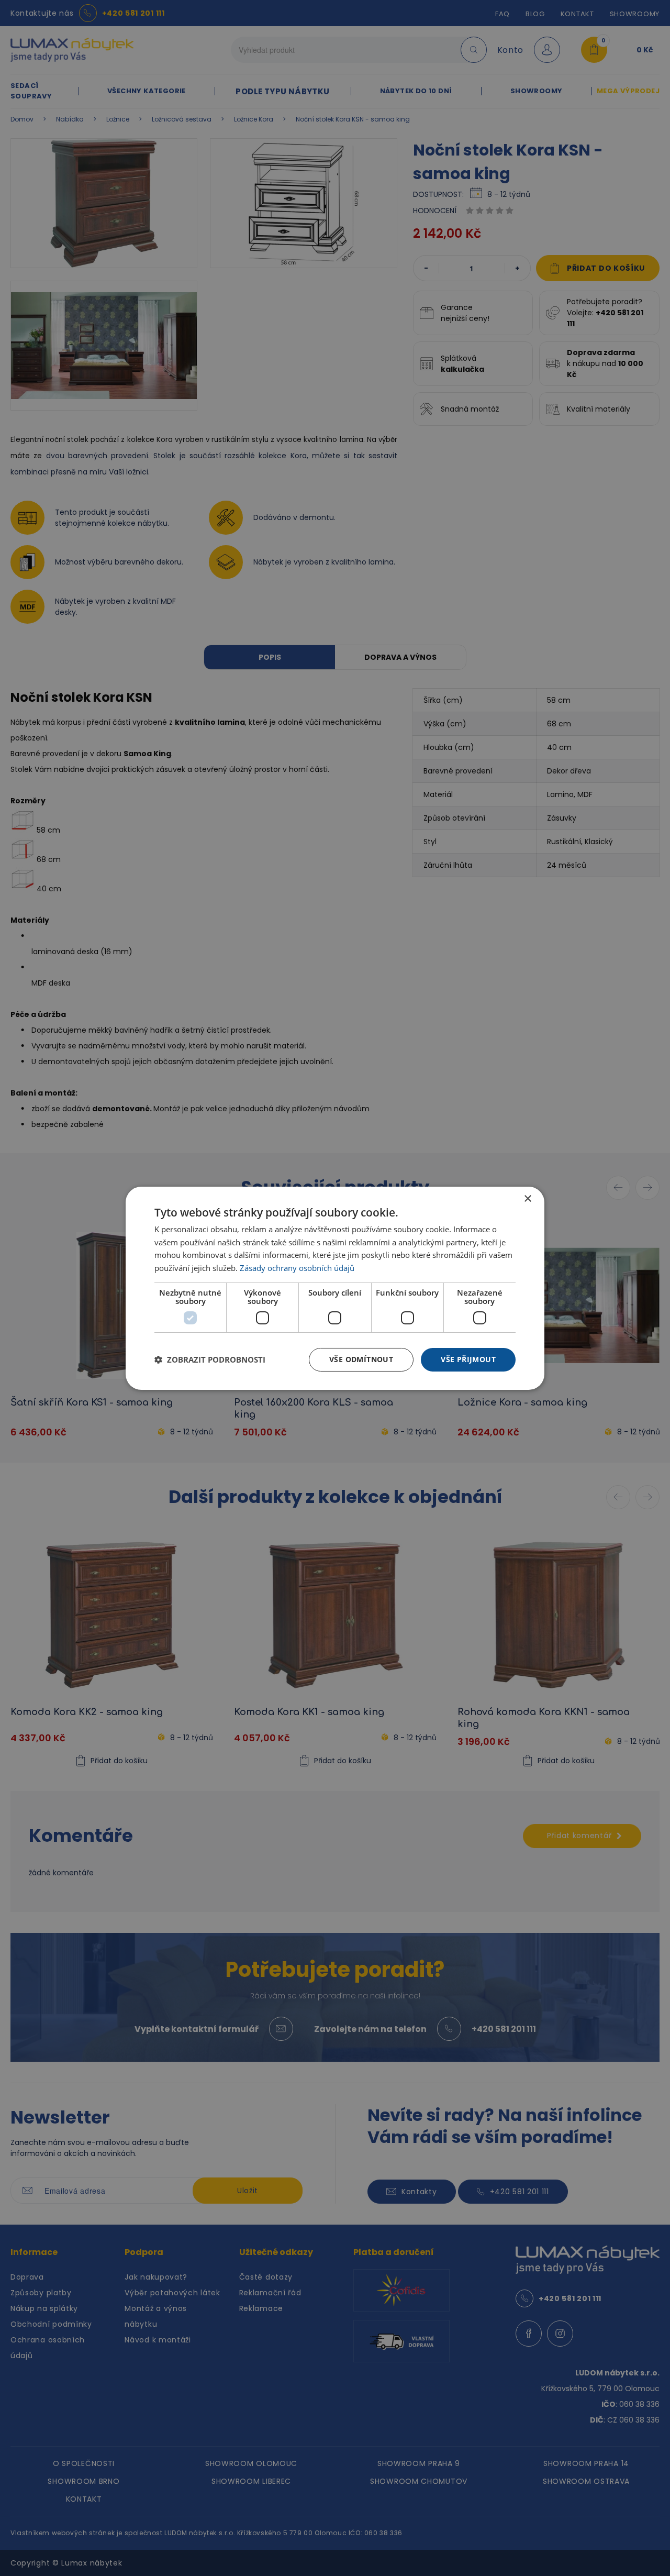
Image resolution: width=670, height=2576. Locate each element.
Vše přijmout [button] (468, 1359)
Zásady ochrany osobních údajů (297, 1268)
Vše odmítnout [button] (361, 1359)
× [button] (527, 1198)
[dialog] (335, 1288)
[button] (210, 1359)
